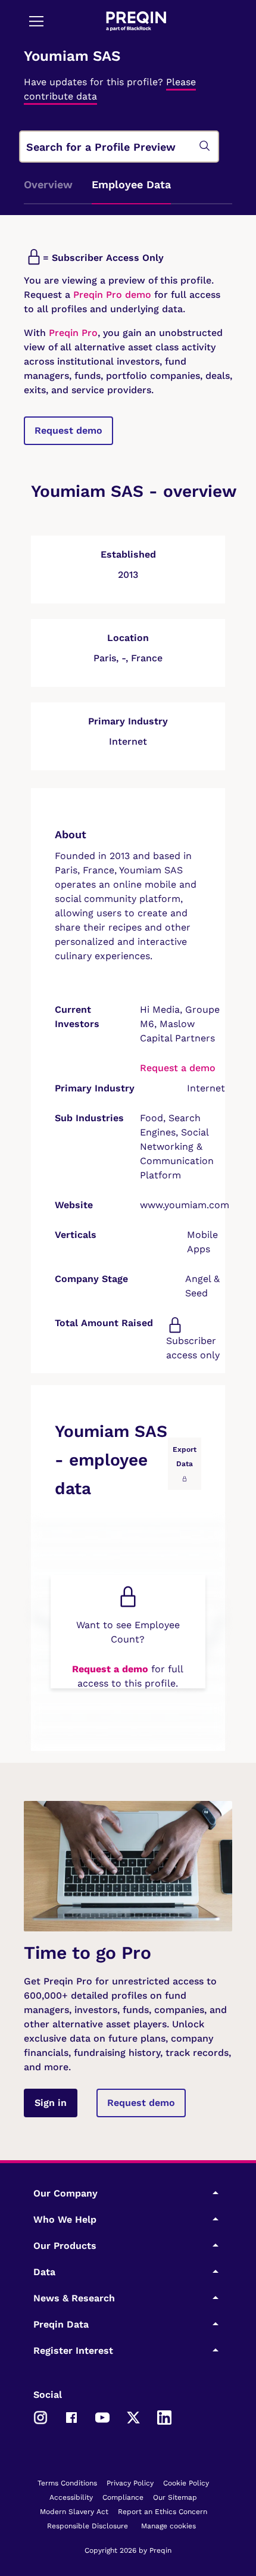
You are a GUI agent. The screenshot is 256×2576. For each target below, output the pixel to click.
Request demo (68, 430)
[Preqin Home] (136, 21)
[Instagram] (40, 2416)
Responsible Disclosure (88, 2526)
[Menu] (36, 21)
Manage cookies (168, 2526)
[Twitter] (133, 2416)
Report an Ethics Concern (163, 2512)
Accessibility (71, 2497)
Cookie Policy (186, 2483)
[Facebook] (71, 2416)
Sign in (51, 2103)
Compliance (123, 2497)
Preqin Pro (72, 333)
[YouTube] (102, 2416)
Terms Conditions (67, 2483)
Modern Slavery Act (74, 2512)
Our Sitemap (175, 2497)
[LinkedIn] (164, 2416)
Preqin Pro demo (112, 295)
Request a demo (178, 1068)
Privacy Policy (130, 2483)
